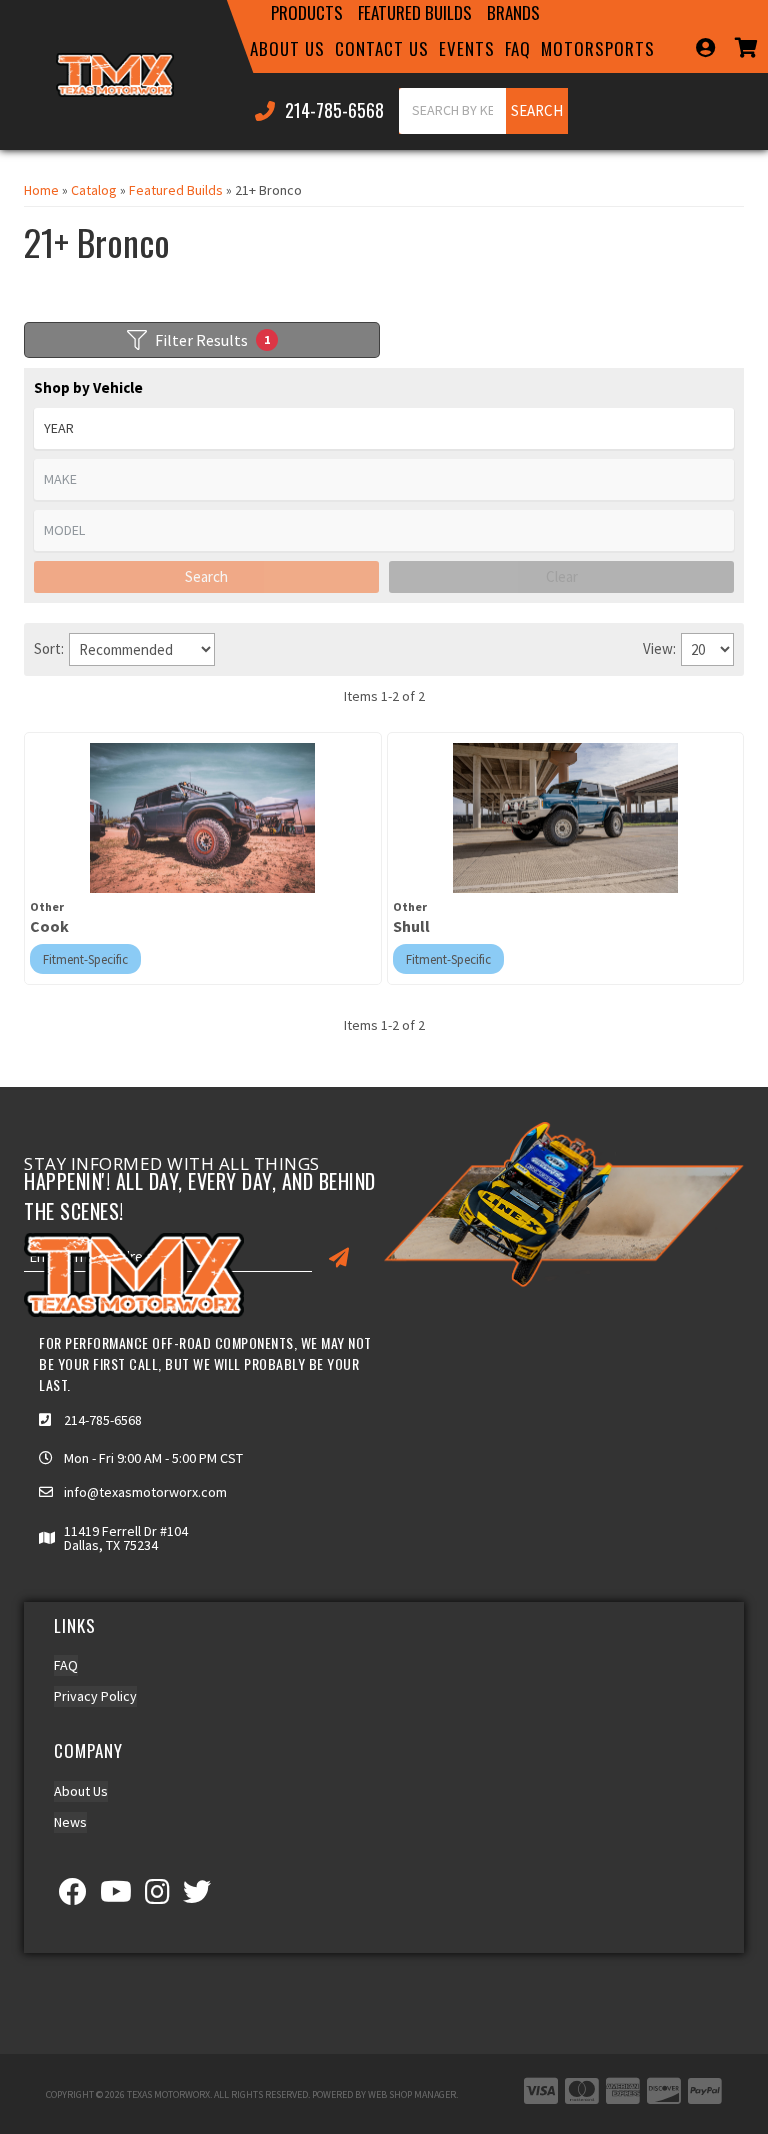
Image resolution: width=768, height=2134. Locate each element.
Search (206, 576)
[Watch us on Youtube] (116, 1897)
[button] (308, 13)
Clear (562, 576)
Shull (411, 926)
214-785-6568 (103, 1420)
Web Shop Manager (412, 2094)
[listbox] (384, 428)
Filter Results (212, 340)
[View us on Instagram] (157, 1897)
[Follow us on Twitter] (197, 1897)
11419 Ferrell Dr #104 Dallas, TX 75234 (126, 1538)
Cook (49, 926)
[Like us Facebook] (73, 1897)
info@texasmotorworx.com (145, 1492)
